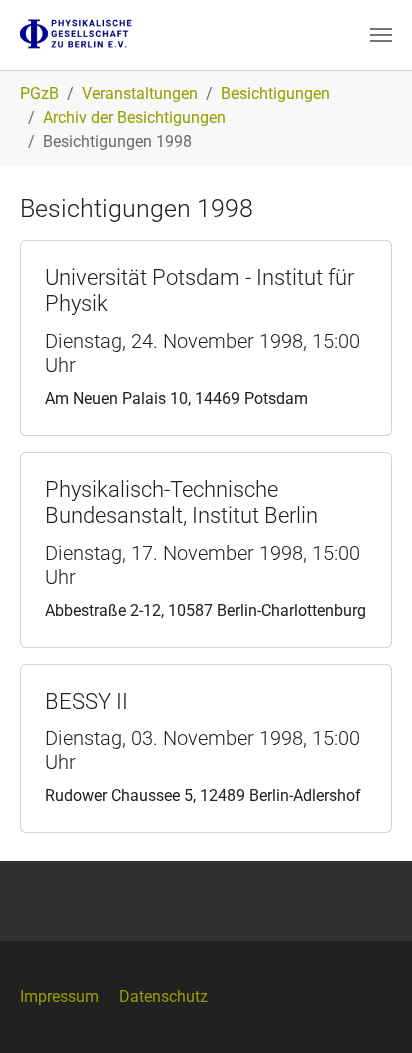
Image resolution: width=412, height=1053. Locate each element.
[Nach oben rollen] (368, 1009)
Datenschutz (163, 996)
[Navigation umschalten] (381, 35)
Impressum (59, 996)
